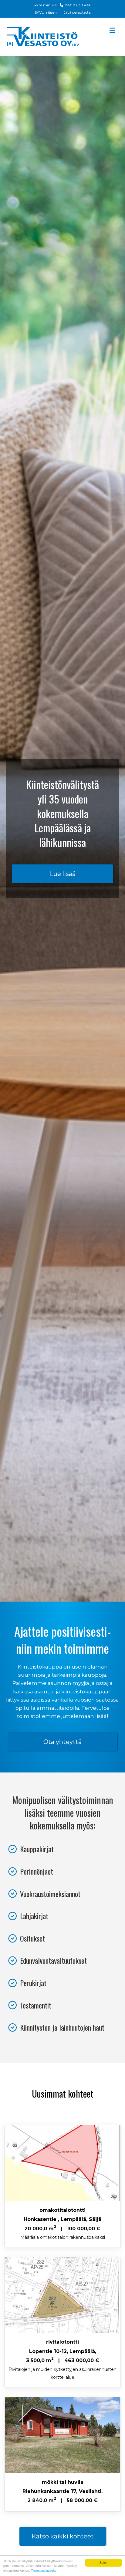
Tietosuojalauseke (44, 2570)
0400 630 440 (78, 5)
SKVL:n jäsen (46, 12)
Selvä (103, 2563)
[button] (62, 874)
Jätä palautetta (77, 12)
